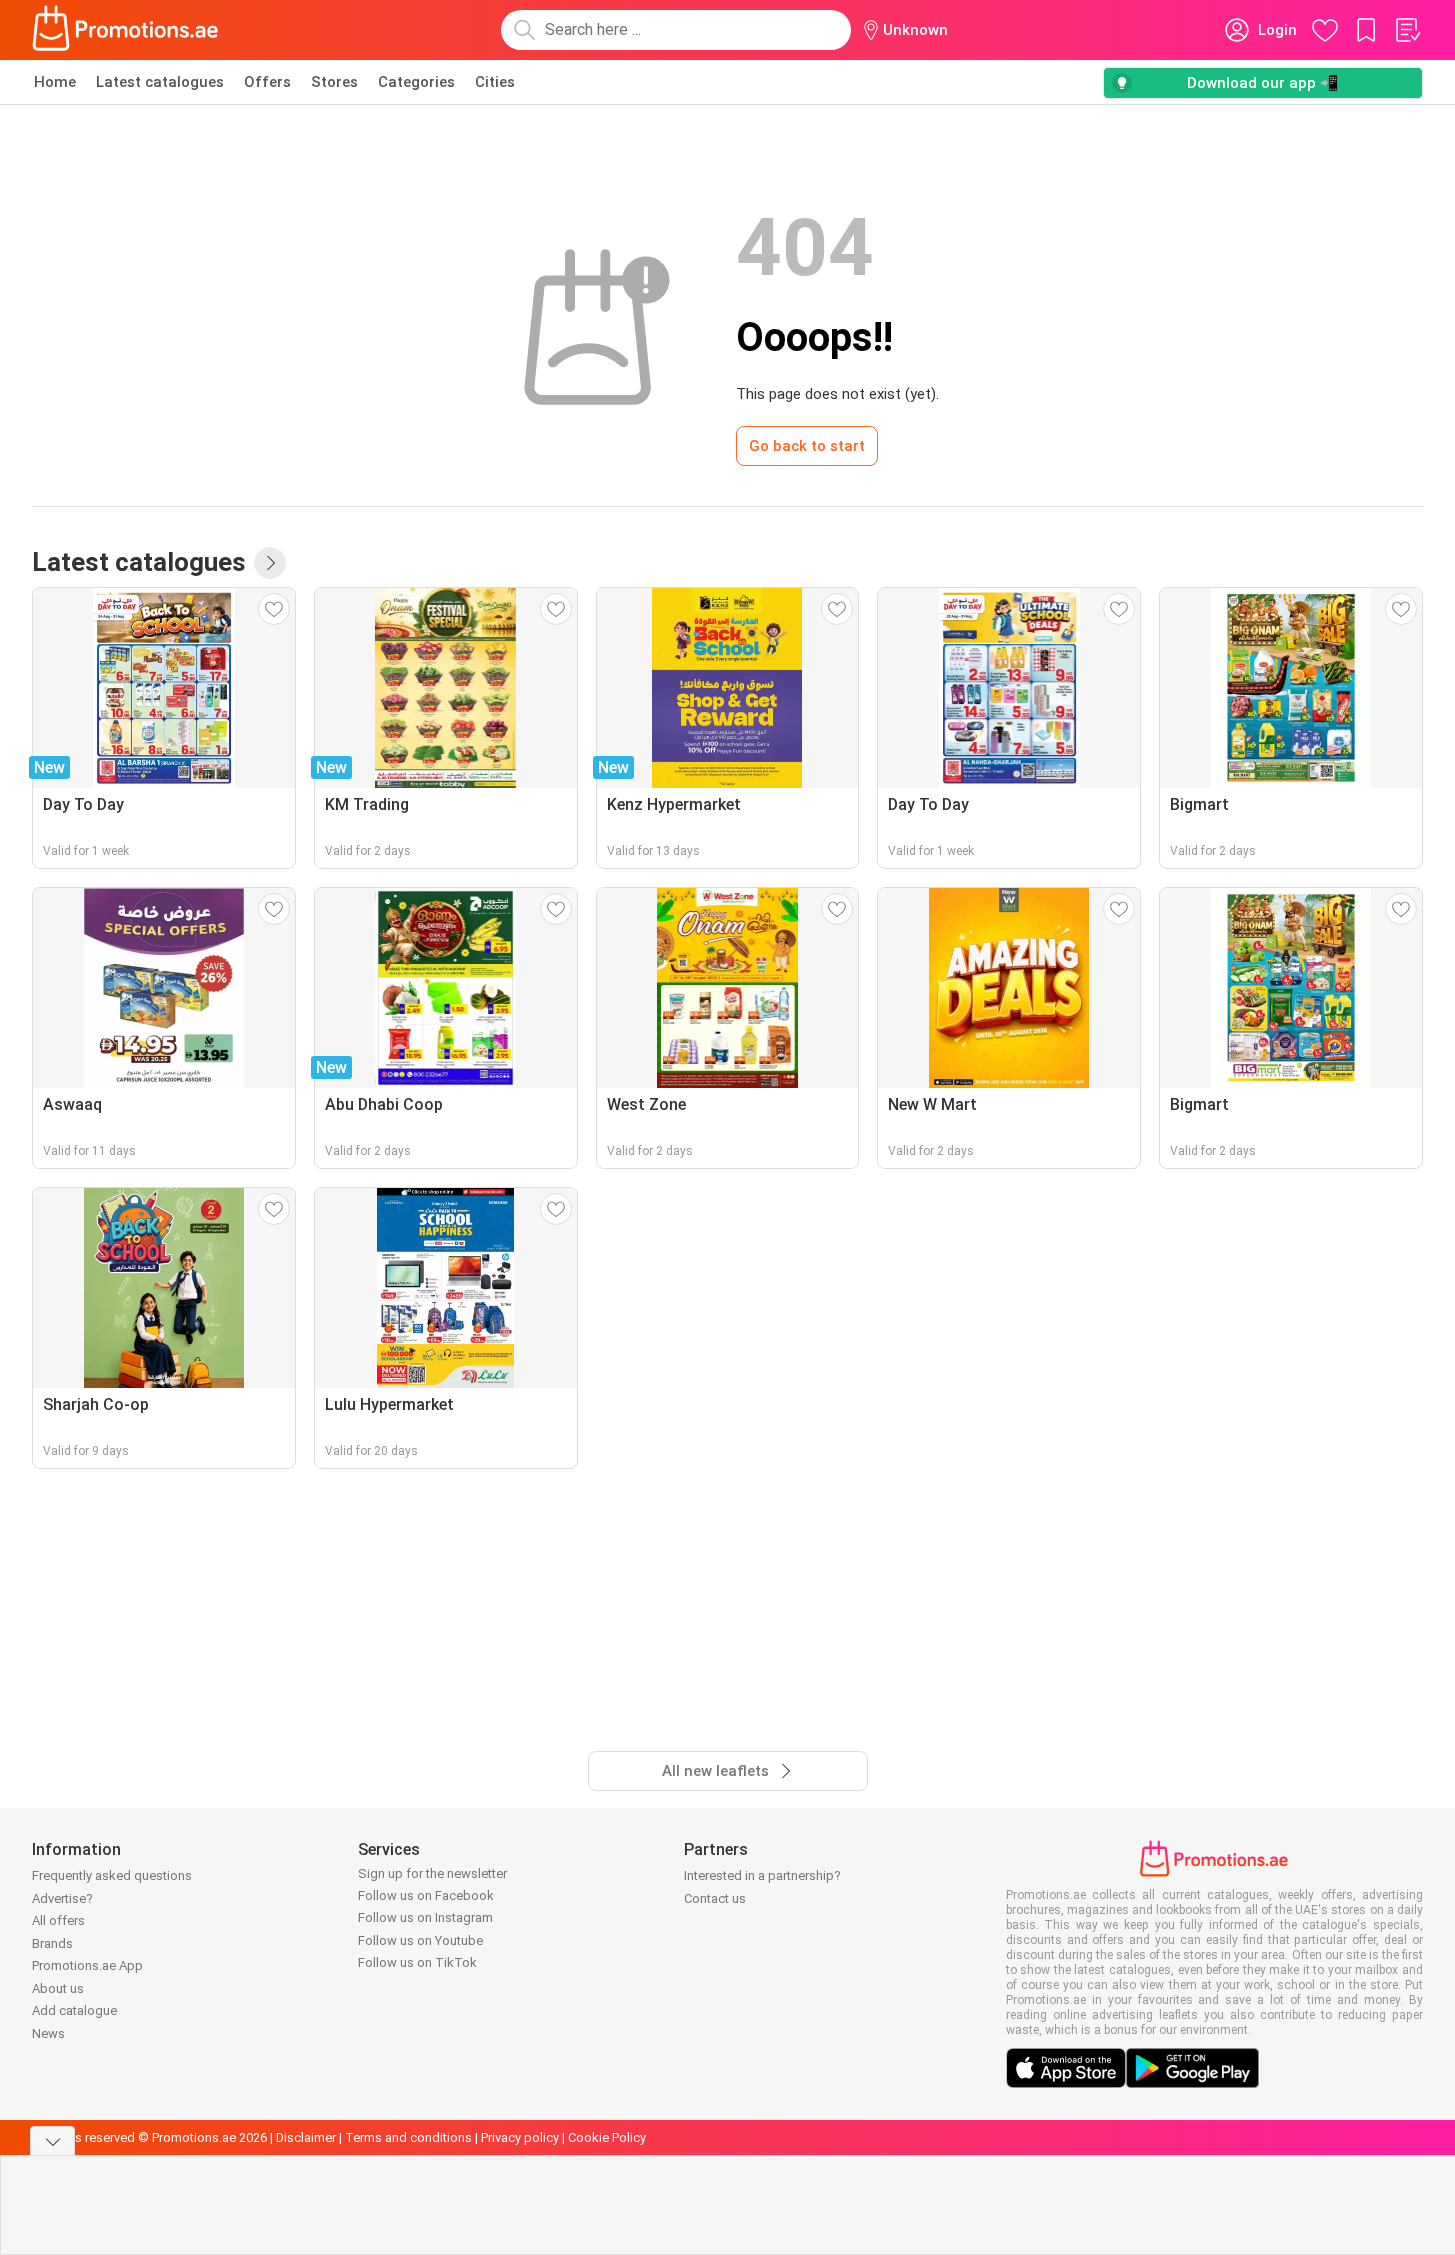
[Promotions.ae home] (126, 30)
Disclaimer (306, 2137)
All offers (58, 1920)
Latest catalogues (160, 82)
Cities (495, 82)
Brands (52, 1943)
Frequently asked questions (112, 1875)
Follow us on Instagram (425, 1917)
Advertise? (62, 1898)
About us (58, 1988)
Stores (334, 82)
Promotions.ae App (87, 1965)
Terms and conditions (408, 2137)
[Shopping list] (1407, 30)
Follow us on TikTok (417, 1962)
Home (55, 82)
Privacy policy (520, 2137)
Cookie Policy (607, 2137)
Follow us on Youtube (420, 1940)
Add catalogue (74, 2010)
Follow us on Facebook (426, 1895)
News (48, 2033)
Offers (267, 82)
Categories (416, 82)
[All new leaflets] (270, 563)
